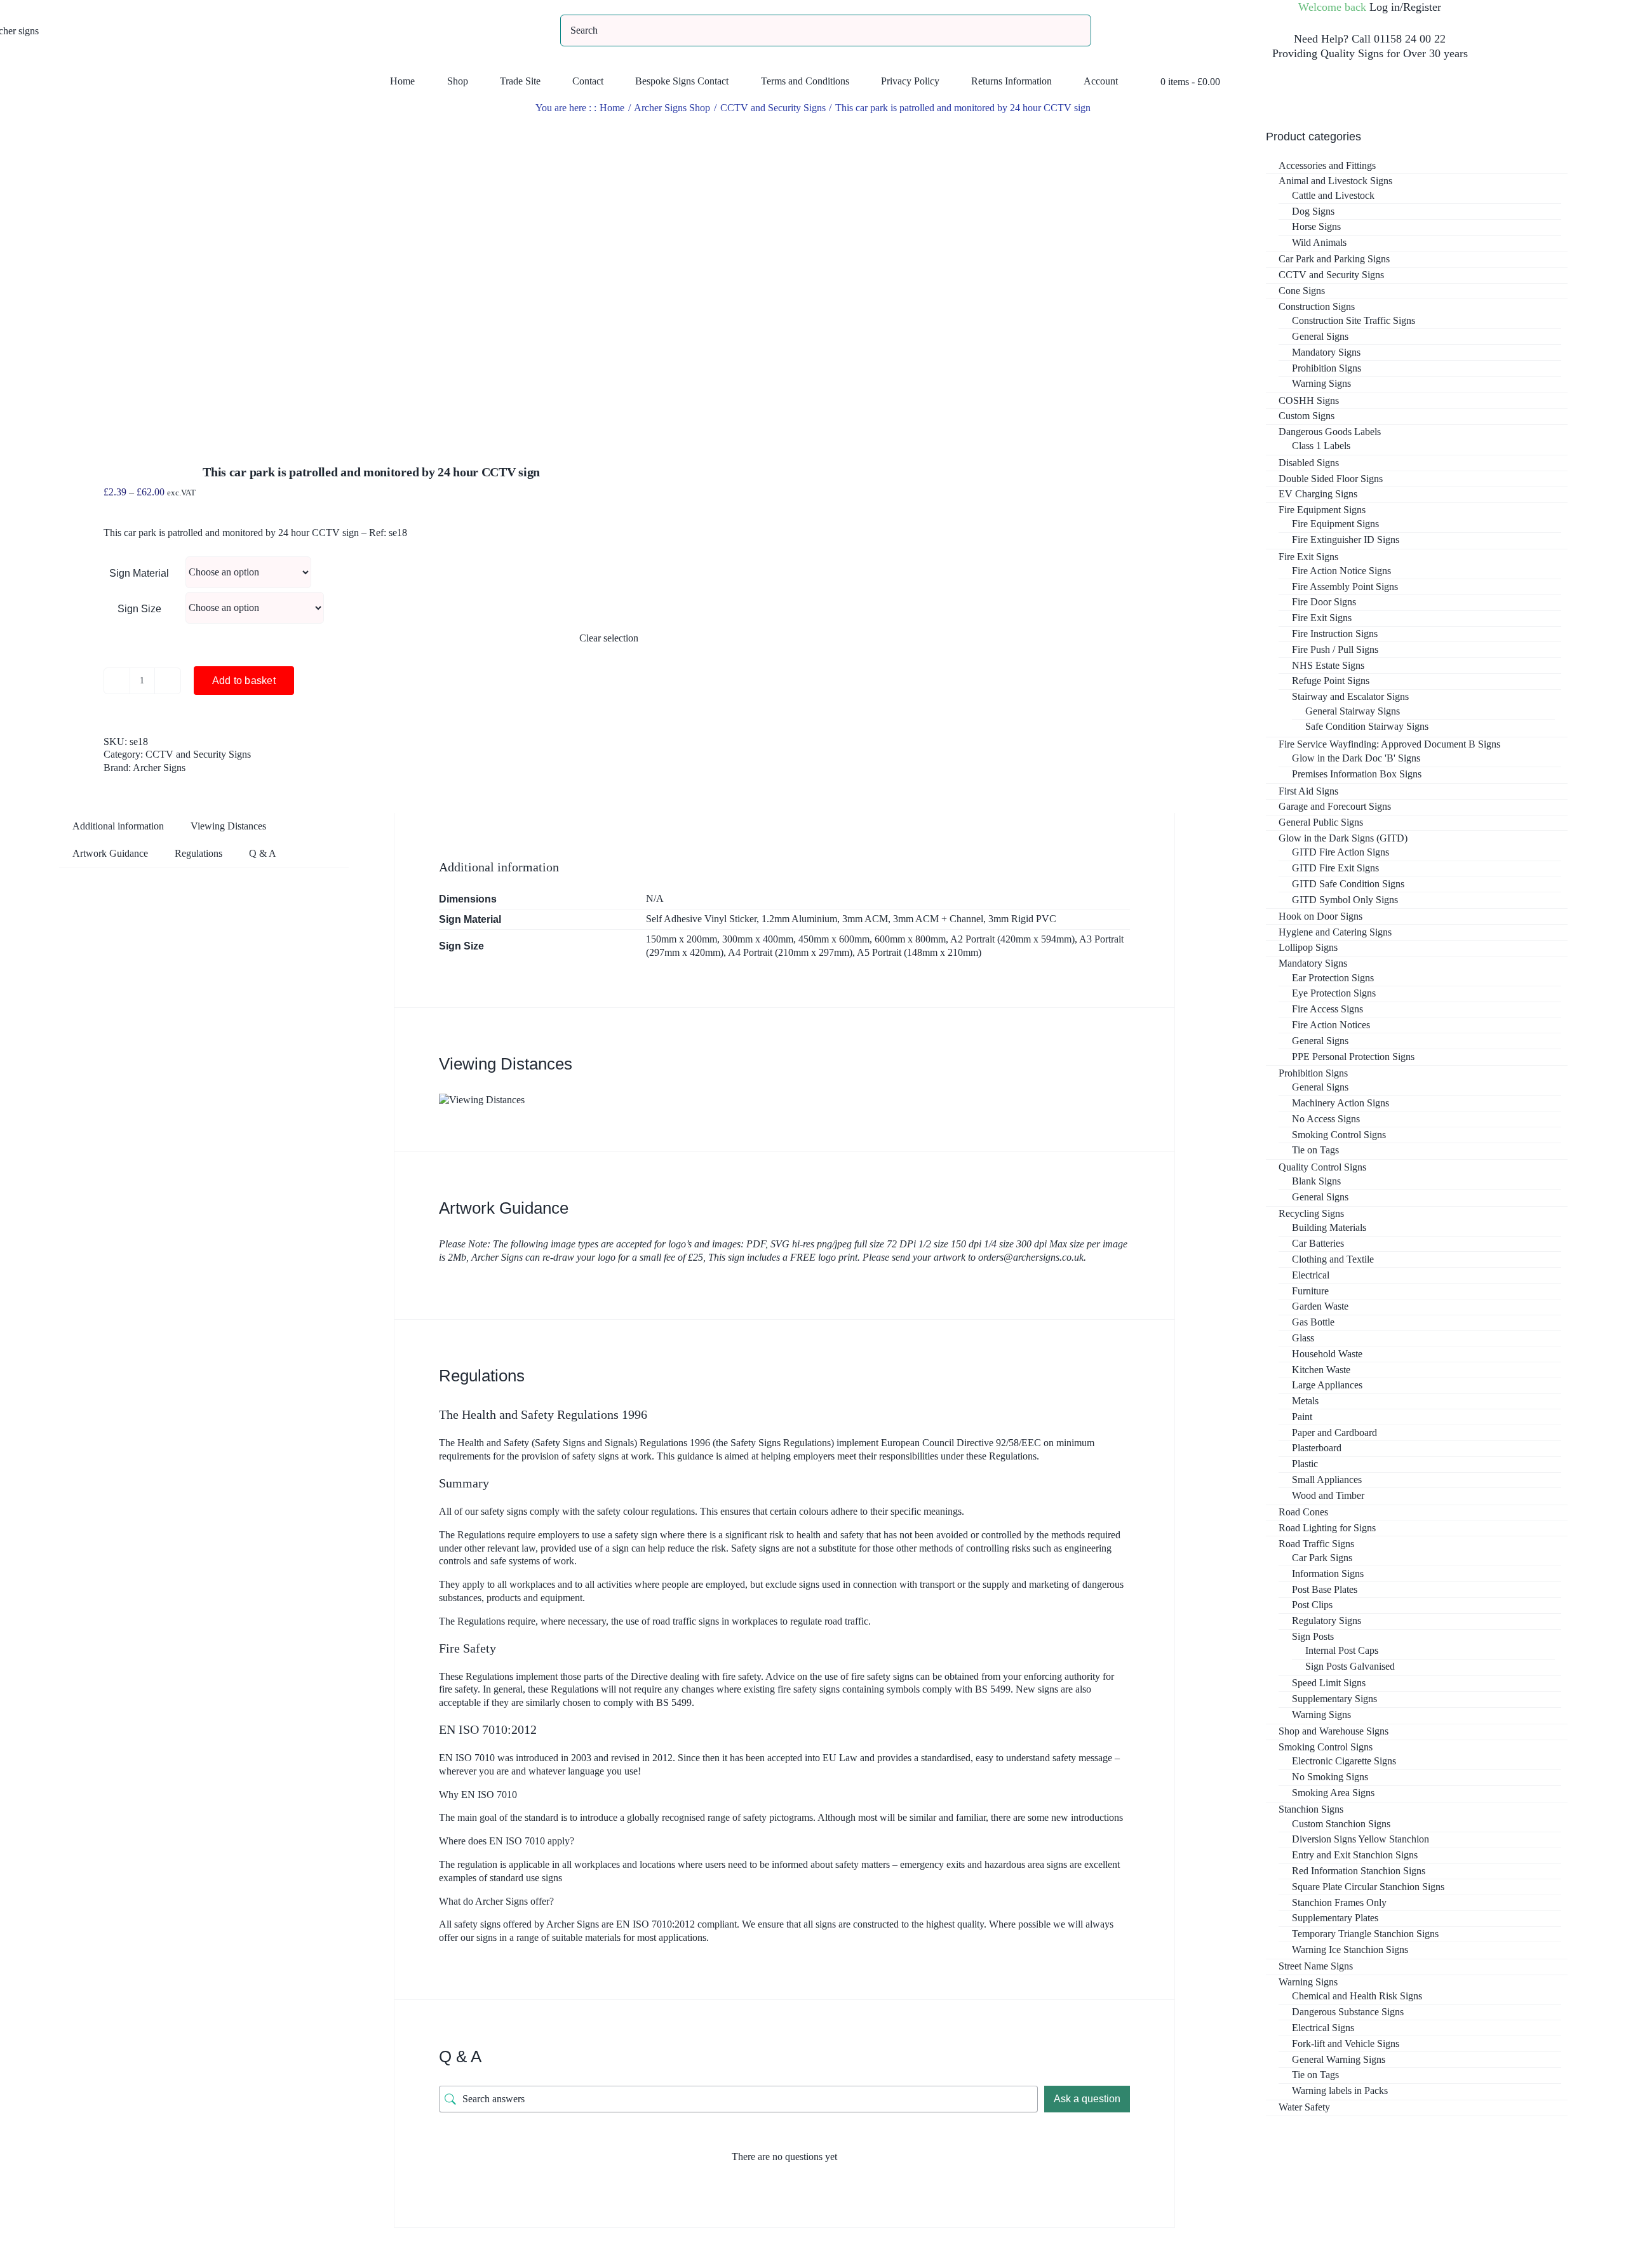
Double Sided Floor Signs (1331, 479)
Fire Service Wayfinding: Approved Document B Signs (1389, 744)
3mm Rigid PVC (1022, 919)
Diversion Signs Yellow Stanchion (1361, 1839)
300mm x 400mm (758, 939)
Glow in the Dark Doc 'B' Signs (1356, 758)
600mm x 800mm (910, 939)
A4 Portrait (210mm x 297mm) (790, 952)
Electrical (1311, 1275)
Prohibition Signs (1327, 368)
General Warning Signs (1339, 2059)
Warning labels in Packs (1340, 2090)
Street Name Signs (1316, 1966)
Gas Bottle (1313, 1322)
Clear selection (609, 638)
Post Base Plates (1325, 1589)
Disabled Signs (1309, 463)
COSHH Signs (1309, 400)
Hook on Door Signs (1320, 916)
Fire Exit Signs (1308, 557)
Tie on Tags (1315, 1150)
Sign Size (139, 609)
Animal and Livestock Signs (1335, 181)
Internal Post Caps (1342, 1650)
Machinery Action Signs (1340, 1103)
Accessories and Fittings (1327, 165)
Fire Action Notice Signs (1341, 571)
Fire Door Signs (1324, 602)
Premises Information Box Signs (1357, 774)
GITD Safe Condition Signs (1348, 884)
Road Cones (1303, 1512)
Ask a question (1087, 2099)
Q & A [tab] (263, 853)
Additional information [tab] (118, 826)
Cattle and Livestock (1333, 195)
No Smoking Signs (1330, 1777)
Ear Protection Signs (1333, 978)
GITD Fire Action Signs (1340, 852)
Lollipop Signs (1308, 947)
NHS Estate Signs (1328, 665)
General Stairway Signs (1353, 711)
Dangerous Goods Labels (1330, 432)
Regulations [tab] (198, 853)
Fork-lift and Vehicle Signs (1346, 2043)
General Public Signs (1321, 822)
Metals (1305, 1401)
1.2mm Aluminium (799, 919)
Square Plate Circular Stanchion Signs (1368, 1887)
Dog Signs (1313, 211)
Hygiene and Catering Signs (1335, 932)
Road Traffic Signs (1316, 1544)
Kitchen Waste (1321, 1370)
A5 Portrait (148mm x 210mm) (919, 952)
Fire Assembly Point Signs (1345, 587)
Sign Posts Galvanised (1350, 1666)
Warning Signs (1321, 383)
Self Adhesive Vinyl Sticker (701, 919)
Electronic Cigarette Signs (1344, 1761)
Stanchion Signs (1311, 1809)
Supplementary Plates (1335, 1918)
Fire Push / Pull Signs (1335, 649)
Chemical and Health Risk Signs (1357, 1996)
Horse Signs (1316, 226)
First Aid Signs (1308, 791)
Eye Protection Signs (1334, 993)
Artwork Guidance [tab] (110, 853)
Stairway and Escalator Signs (1350, 696)
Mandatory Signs (1326, 352)
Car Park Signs (1322, 1558)
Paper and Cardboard (1334, 1433)
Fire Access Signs (1327, 1009)
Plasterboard (1317, 1448)
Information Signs (1328, 1574)
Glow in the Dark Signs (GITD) (1343, 838)
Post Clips (1312, 1605)
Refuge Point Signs (1331, 681)
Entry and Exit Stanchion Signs (1355, 1855)
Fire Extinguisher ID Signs (1346, 540)
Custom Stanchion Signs (1341, 1824)
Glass (1303, 1338)
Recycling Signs (1311, 1213)
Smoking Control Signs (1339, 1135)
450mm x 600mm (834, 939)
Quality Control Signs (1322, 1167)
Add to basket (244, 681)
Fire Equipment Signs (1322, 510)
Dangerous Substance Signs (1348, 2012)
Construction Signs (1317, 306)
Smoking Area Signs (1333, 1793)
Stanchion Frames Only (1339, 1902)
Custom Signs (1307, 416)
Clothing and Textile (1333, 1259)
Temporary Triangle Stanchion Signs (1365, 1934)
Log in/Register (1405, 7)
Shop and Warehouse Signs (1334, 1731)
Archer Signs (159, 768)
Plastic (1305, 1464)
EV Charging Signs (1318, 494)
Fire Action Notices (1331, 1025)
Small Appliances (1327, 1480)
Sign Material (139, 573)
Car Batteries (1318, 1243)
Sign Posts (1313, 1636)
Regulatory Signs (1327, 1620)
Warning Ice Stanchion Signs (1350, 1949)
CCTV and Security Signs (198, 754)
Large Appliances (1327, 1385)
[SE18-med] (327, 274)
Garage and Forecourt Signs (1335, 806)
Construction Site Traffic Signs (1354, 320)
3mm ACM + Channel (938, 919)
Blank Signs (1316, 1181)
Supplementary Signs (1334, 1699)
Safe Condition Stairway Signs (1367, 726)
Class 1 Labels (1321, 446)
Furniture (1310, 1291)
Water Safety (1304, 2107)
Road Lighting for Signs (1327, 1528)
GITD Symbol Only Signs (1345, 900)
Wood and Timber (1328, 1495)
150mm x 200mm (682, 939)
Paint (1302, 1417)
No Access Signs (1326, 1119)
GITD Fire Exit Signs (1335, 868)
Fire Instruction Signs (1335, 634)
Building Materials (1329, 1227)
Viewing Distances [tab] (228, 826)
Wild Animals (1319, 242)
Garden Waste (1320, 1306)
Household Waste (1327, 1354)
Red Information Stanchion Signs (1359, 1871)
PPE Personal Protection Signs (1353, 1057)
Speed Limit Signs (1329, 1683)
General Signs (1320, 336)
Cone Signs (1302, 291)
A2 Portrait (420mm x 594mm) (1012, 939)
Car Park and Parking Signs (1334, 259)
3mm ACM (865, 919)
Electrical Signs (1323, 2028)
